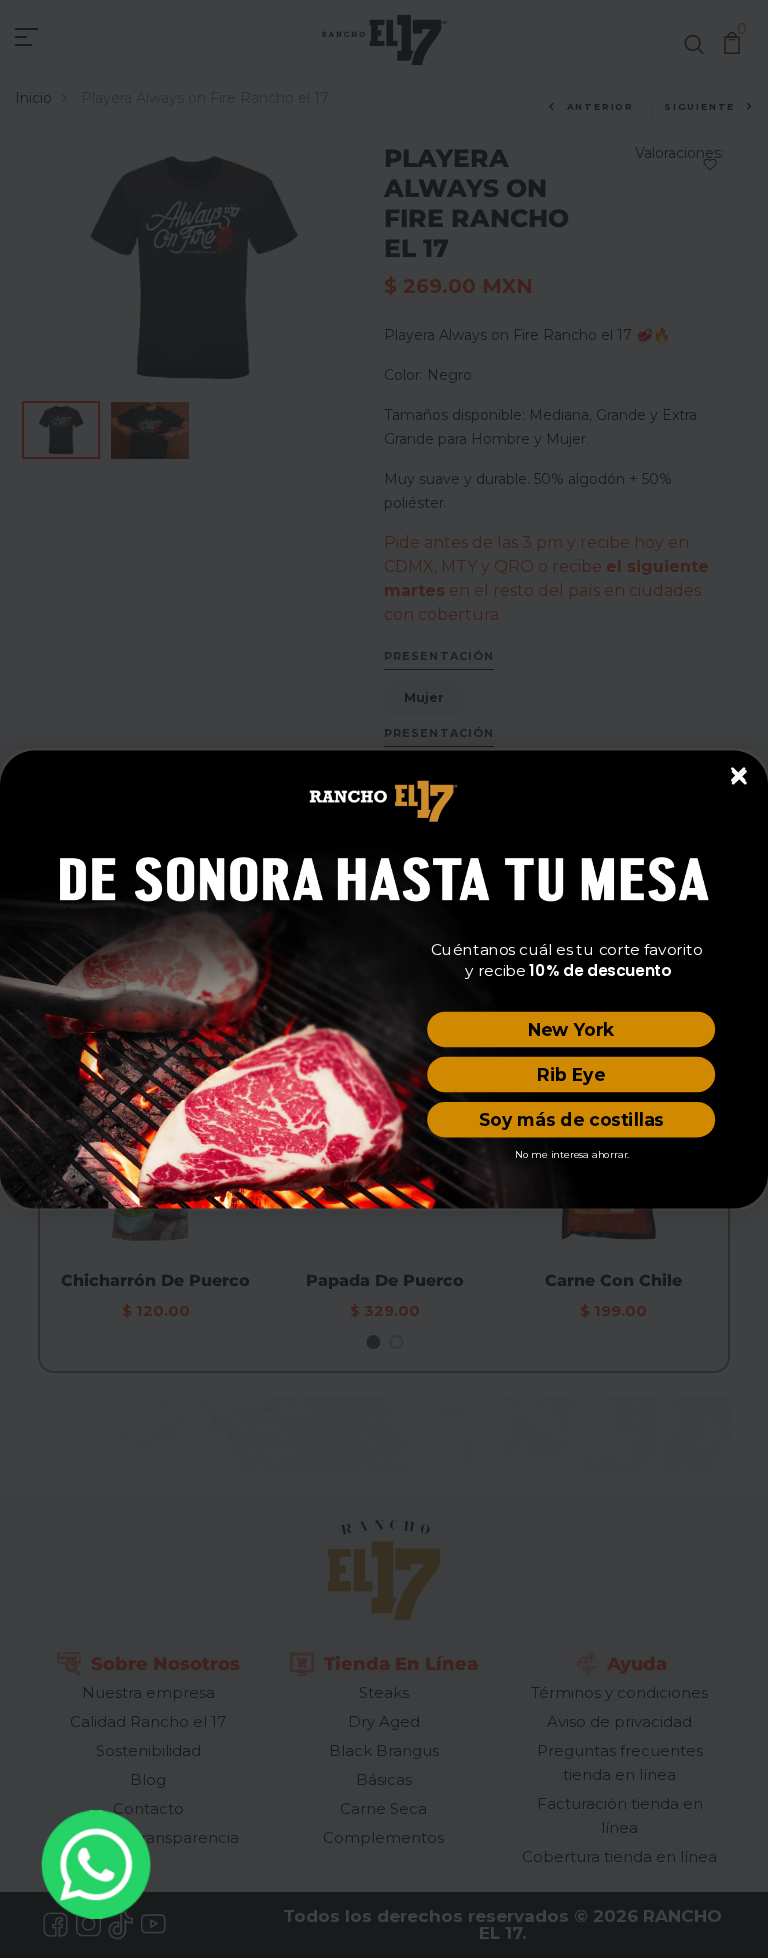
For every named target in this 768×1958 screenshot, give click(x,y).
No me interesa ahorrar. (572, 1153)
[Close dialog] (738, 774)
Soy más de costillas (571, 1119)
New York (571, 1028)
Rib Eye (571, 1073)
